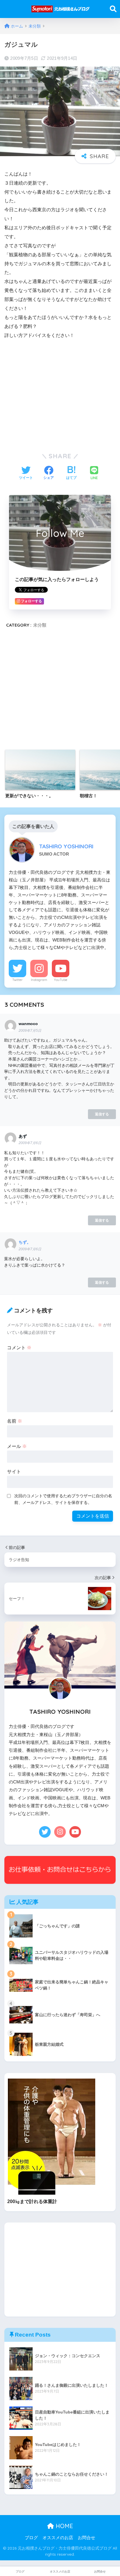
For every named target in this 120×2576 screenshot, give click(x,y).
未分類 (40, 625)
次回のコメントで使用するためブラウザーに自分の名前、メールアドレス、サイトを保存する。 (63, 1499)
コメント (19, 1348)
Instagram (39, 980)
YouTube (61, 980)
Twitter (17, 980)
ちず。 (25, 1242)
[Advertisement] (60, 394)
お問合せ (87, 2538)
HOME (63, 2526)
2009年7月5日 (30, 1031)
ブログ (31, 2538)
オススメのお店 (58, 2538)
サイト (14, 1472)
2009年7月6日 (30, 1143)
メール (17, 1446)
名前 (15, 1421)
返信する (102, 1114)
